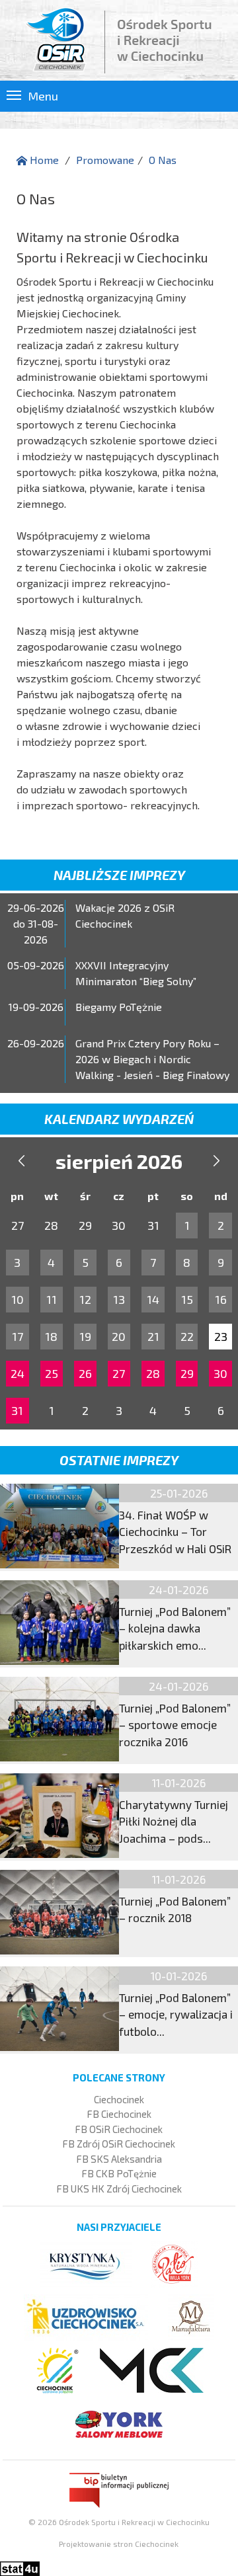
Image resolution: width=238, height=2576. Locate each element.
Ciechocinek (119, 2099)
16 (221, 1299)
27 (119, 1373)
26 (85, 1373)
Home (43, 160)
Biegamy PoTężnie (119, 1007)
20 (119, 1336)
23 (221, 1336)
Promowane (105, 160)
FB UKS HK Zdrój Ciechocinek (119, 2189)
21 (153, 1336)
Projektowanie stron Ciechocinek (119, 2544)
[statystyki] (20, 2567)
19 (85, 1336)
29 (187, 1373)
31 (17, 1410)
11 (52, 1299)
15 (187, 1299)
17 (18, 1336)
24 (18, 1373)
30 (220, 1373)
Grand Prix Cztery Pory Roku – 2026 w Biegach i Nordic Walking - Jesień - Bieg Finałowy (152, 1059)
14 (153, 1299)
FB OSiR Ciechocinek (119, 2129)
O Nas (163, 160)
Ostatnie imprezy (119, 1460)
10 (18, 1299)
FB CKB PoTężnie (119, 2173)
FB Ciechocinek (119, 2114)
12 (85, 1299)
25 (52, 1373)
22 (187, 1336)
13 (119, 1299)
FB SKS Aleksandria (119, 2159)
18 (51, 1336)
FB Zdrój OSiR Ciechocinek (119, 2144)
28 (153, 1373)
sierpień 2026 (119, 1161)
